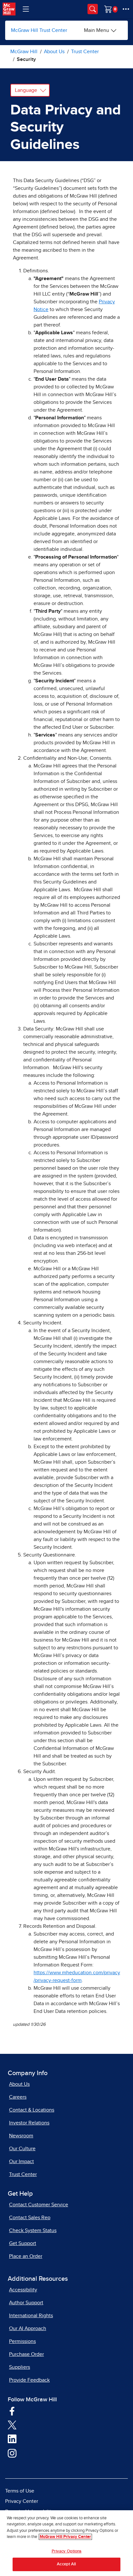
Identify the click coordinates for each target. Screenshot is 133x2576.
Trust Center (23, 2174)
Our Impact (21, 2161)
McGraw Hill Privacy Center (65, 2537)
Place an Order (26, 2256)
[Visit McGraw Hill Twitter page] (12, 2425)
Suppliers (20, 2367)
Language (26, 90)
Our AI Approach (28, 2328)
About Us (19, 2084)
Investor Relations (29, 2123)
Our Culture (22, 2149)
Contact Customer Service (39, 2205)
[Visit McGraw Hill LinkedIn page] (12, 2439)
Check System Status (33, 2230)
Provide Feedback (29, 2380)
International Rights (31, 2316)
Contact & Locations (32, 2110)
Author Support (26, 2303)
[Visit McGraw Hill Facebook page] (12, 2411)
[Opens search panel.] (93, 9)
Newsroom (21, 2136)
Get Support (23, 2243)
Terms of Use (20, 2491)
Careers (18, 2097)
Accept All (66, 2564)
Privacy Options (67, 2551)
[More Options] (126, 9)
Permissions (22, 2341)
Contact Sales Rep (30, 2218)
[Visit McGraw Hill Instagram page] (12, 2453)
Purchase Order (26, 2354)
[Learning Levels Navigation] (26, 9)
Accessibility (23, 2290)
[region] (66, 2543)
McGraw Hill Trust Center (39, 30)
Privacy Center (22, 2501)
